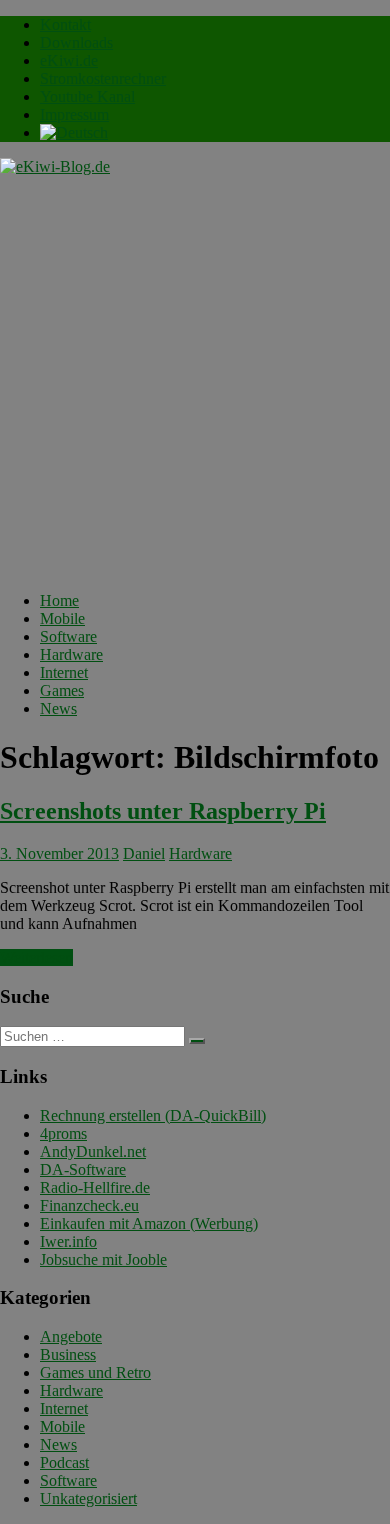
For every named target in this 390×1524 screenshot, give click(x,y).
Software (68, 636)
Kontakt (65, 24)
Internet (64, 672)
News (58, 708)
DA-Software (83, 1169)
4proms (63, 1133)
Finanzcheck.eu (89, 1205)
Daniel (144, 853)
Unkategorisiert (88, 1498)
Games (62, 690)
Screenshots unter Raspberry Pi (163, 811)
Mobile (62, 618)
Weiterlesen (36, 957)
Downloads (76, 42)
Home (59, 600)
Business (68, 1354)
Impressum (74, 114)
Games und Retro (95, 1372)
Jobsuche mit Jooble (103, 1259)
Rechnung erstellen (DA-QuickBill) (153, 1115)
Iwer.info (68, 1241)
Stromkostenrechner (103, 78)
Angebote (71, 1336)
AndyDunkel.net (93, 1151)
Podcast (64, 1462)
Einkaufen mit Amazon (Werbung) (149, 1223)
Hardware (71, 654)
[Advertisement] (195, 381)
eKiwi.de (69, 60)
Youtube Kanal (87, 96)
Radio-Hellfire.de (95, 1187)
